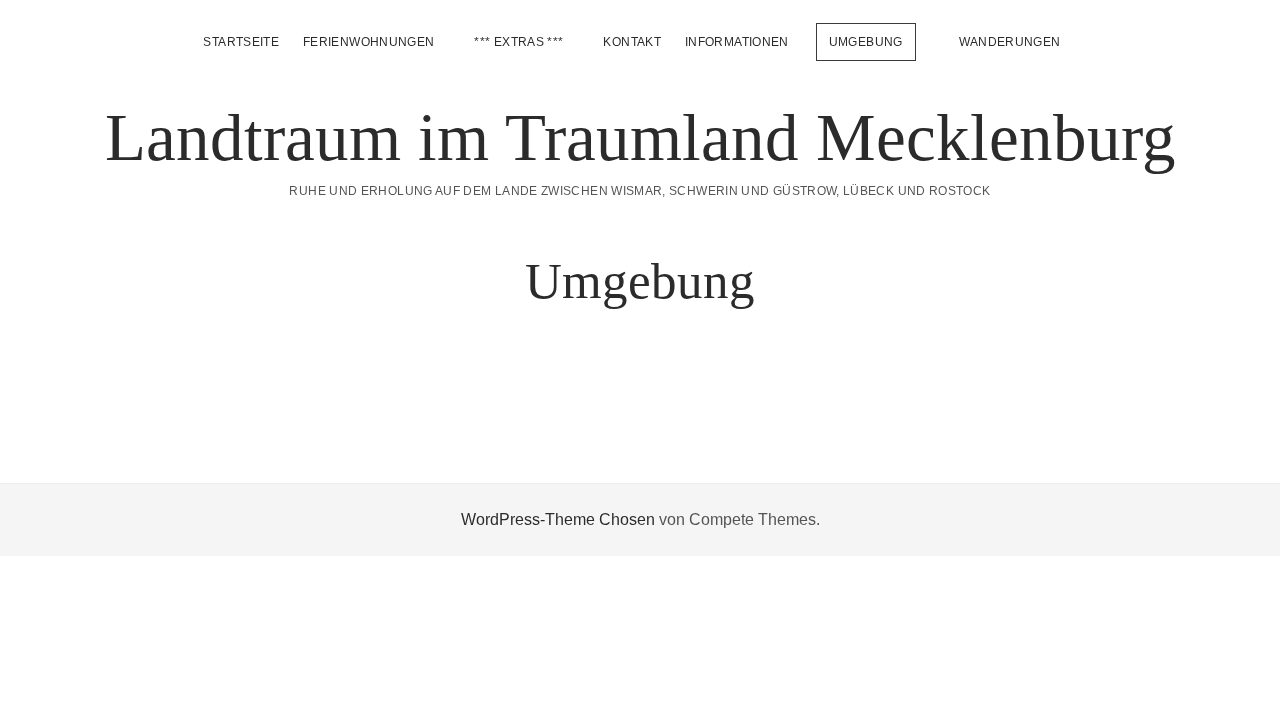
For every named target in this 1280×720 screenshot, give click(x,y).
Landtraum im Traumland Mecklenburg (640, 137)
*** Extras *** (518, 42)
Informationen (737, 42)
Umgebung (866, 42)
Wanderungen (1010, 42)
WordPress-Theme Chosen (558, 519)
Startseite (241, 42)
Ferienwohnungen (368, 42)
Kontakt (632, 42)
